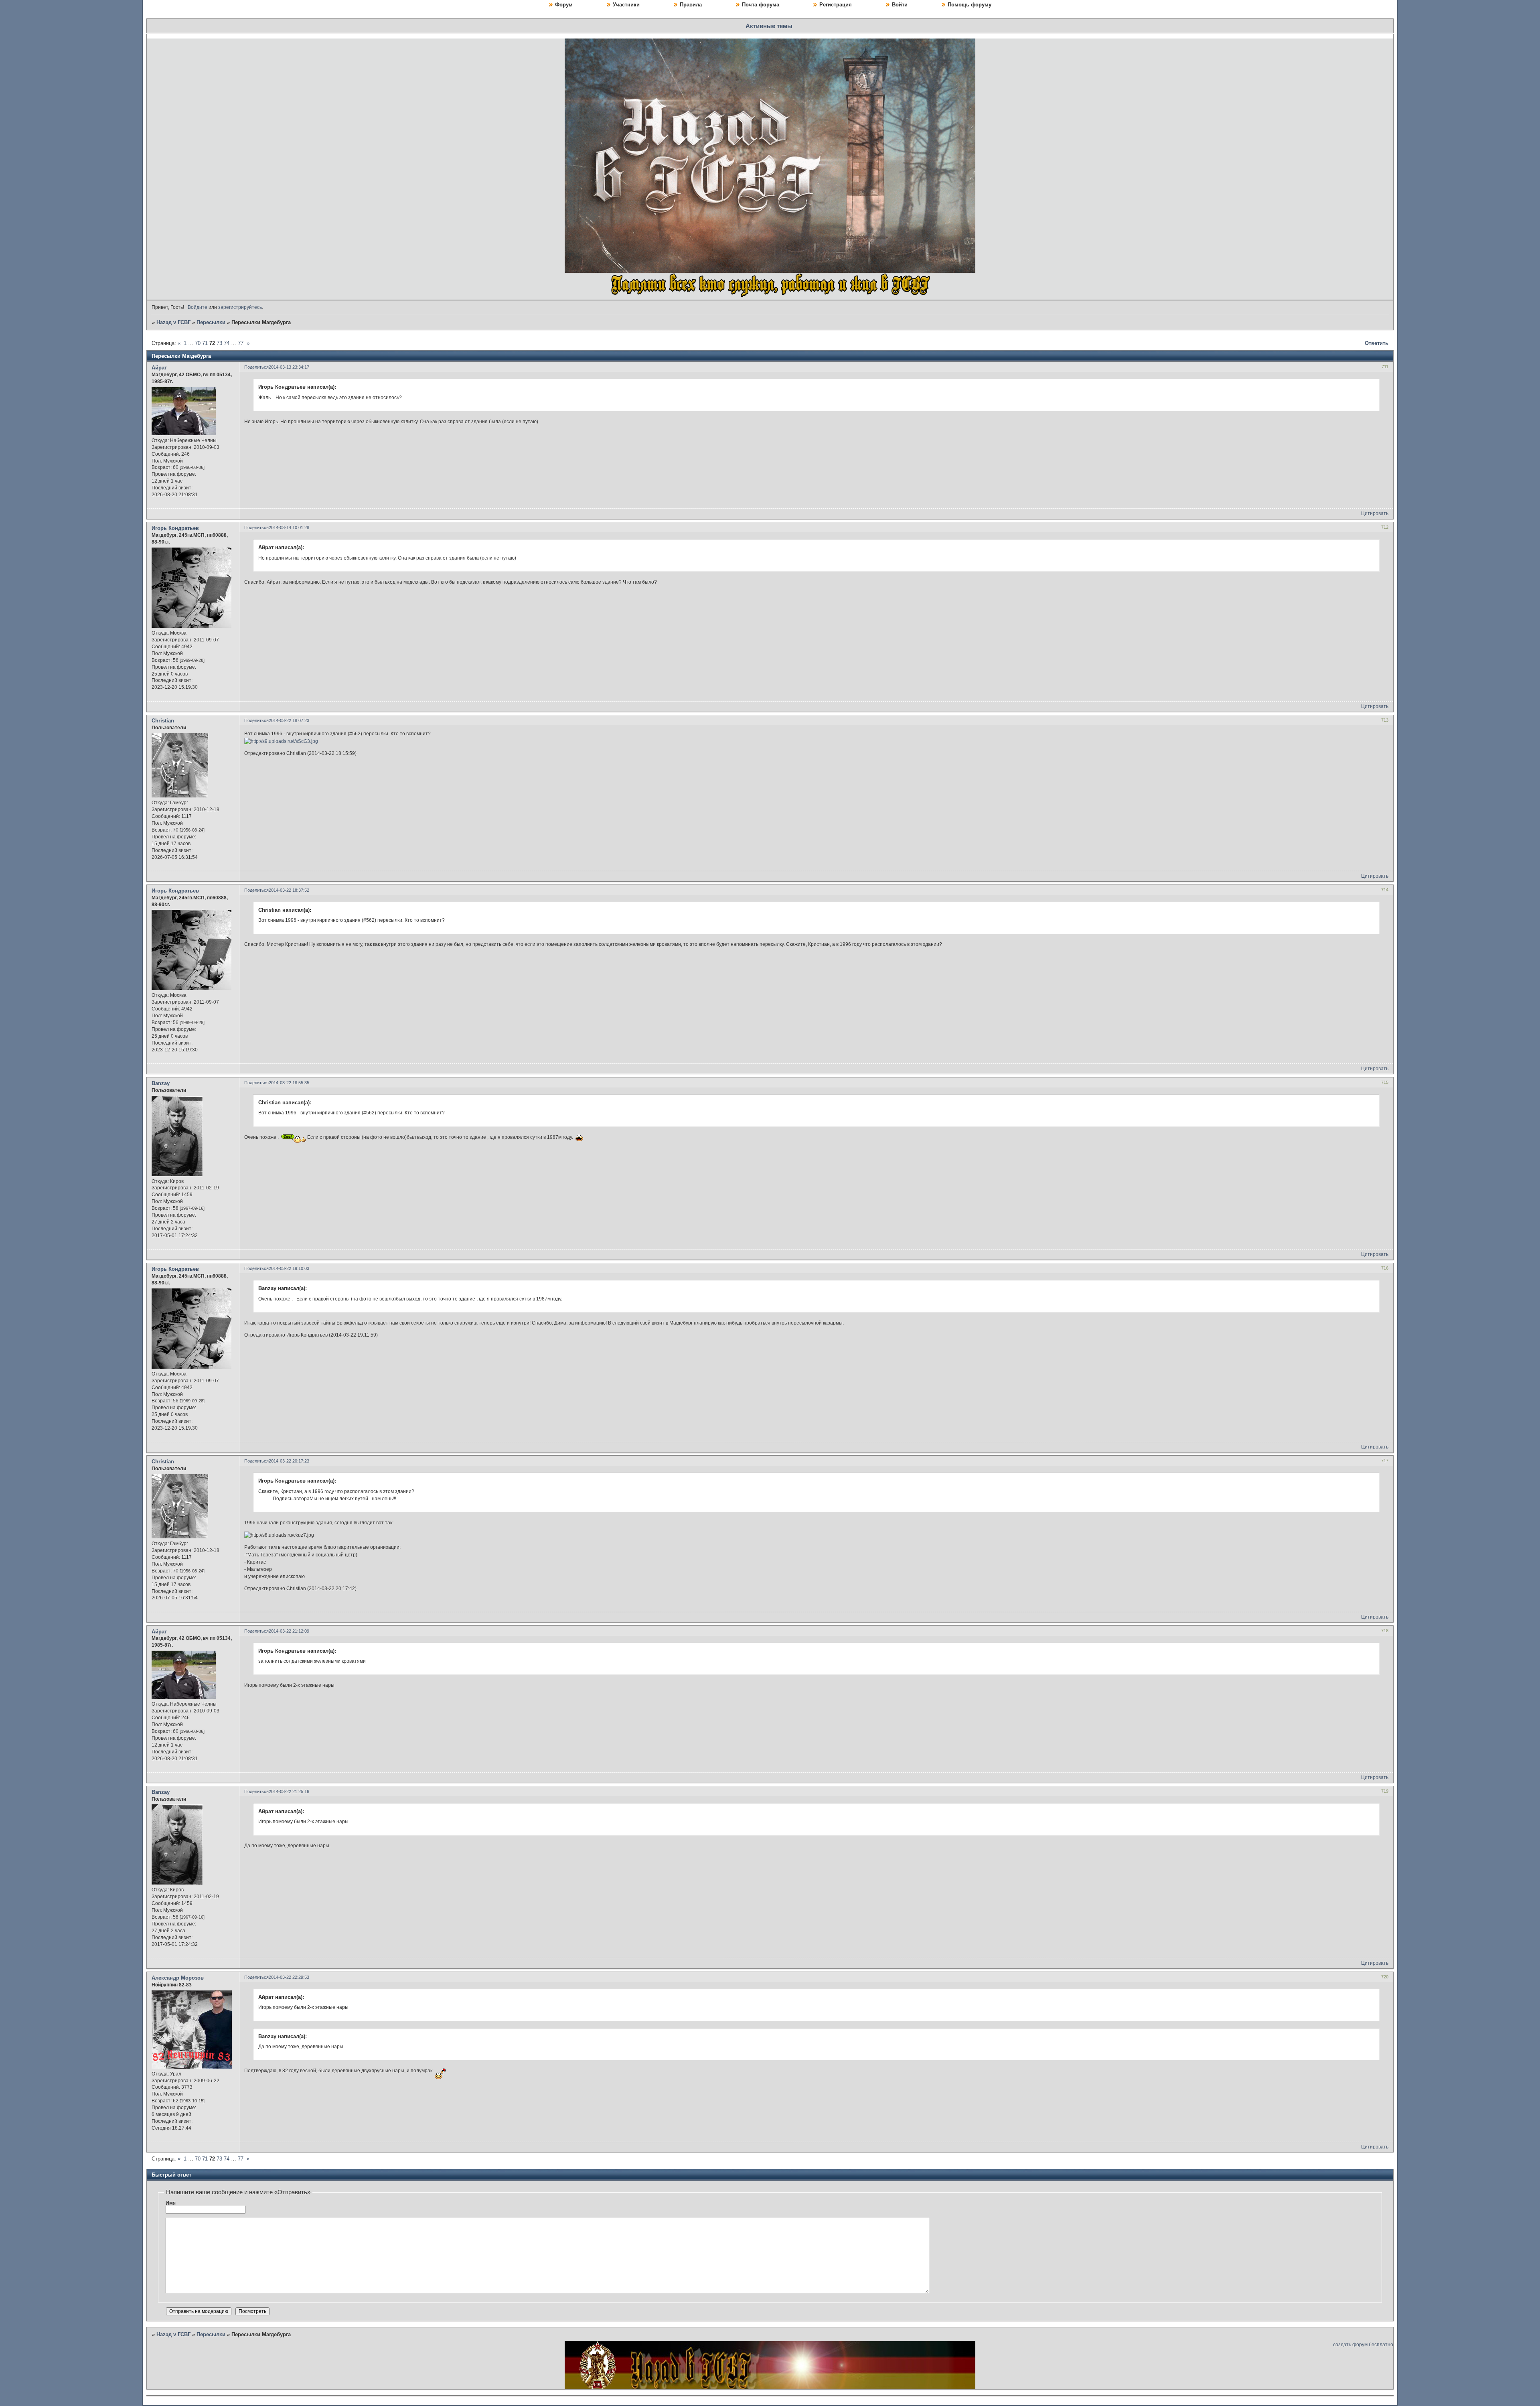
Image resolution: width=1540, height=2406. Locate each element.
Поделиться (256, 367)
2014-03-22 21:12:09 (289, 1631)
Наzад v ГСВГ (173, 322)
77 (241, 343)
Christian (163, 721)
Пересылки (211, 322)
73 (219, 343)
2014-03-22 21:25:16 (289, 1791)
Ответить (1377, 343)
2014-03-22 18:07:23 (289, 720)
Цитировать (1375, 513)
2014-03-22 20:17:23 (289, 1461)
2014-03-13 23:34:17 (289, 367)
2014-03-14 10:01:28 (289, 527)
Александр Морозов (178, 1978)
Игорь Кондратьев (175, 528)
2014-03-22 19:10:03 (289, 1268)
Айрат (159, 368)
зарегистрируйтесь (240, 307)
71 (205, 343)
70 (198, 343)
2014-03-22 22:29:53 (289, 1977)
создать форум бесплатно (1363, 2345)
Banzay (161, 1083)
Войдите (198, 307)
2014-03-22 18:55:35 (289, 1083)
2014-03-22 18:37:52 (289, 890)
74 (227, 343)
